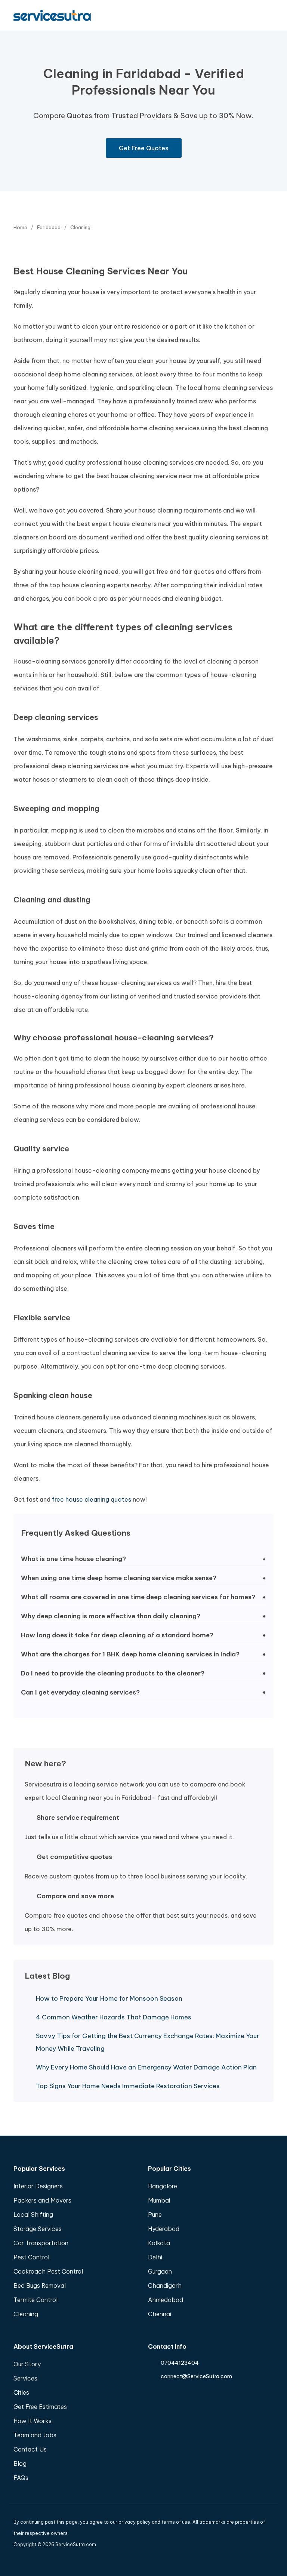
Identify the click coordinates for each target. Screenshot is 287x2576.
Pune (155, 2215)
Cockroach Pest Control (48, 2271)
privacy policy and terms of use (154, 2522)
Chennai (160, 2314)
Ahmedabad (166, 2300)
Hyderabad (164, 2229)
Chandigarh (165, 2286)
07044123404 (180, 2363)
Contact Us (30, 2449)
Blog (20, 2463)
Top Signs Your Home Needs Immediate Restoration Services (128, 2086)
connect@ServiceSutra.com (196, 2376)
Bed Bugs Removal (40, 2286)
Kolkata (159, 2243)
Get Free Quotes (144, 148)
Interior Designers (38, 2186)
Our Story (27, 2364)
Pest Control (31, 2257)
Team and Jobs (35, 2435)
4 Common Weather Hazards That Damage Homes (114, 2017)
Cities (21, 2392)
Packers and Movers (42, 2200)
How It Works (33, 2421)
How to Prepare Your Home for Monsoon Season (109, 1998)
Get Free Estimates (40, 2407)
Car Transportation (41, 2243)
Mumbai (159, 2200)
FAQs (21, 2478)
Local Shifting (33, 2215)
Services (25, 2378)
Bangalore (163, 2186)
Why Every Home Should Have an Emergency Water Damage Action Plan (146, 2067)
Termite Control (36, 2300)
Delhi (155, 2257)
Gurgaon (160, 2271)
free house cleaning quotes (92, 1499)
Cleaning (26, 2314)
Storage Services (38, 2229)
